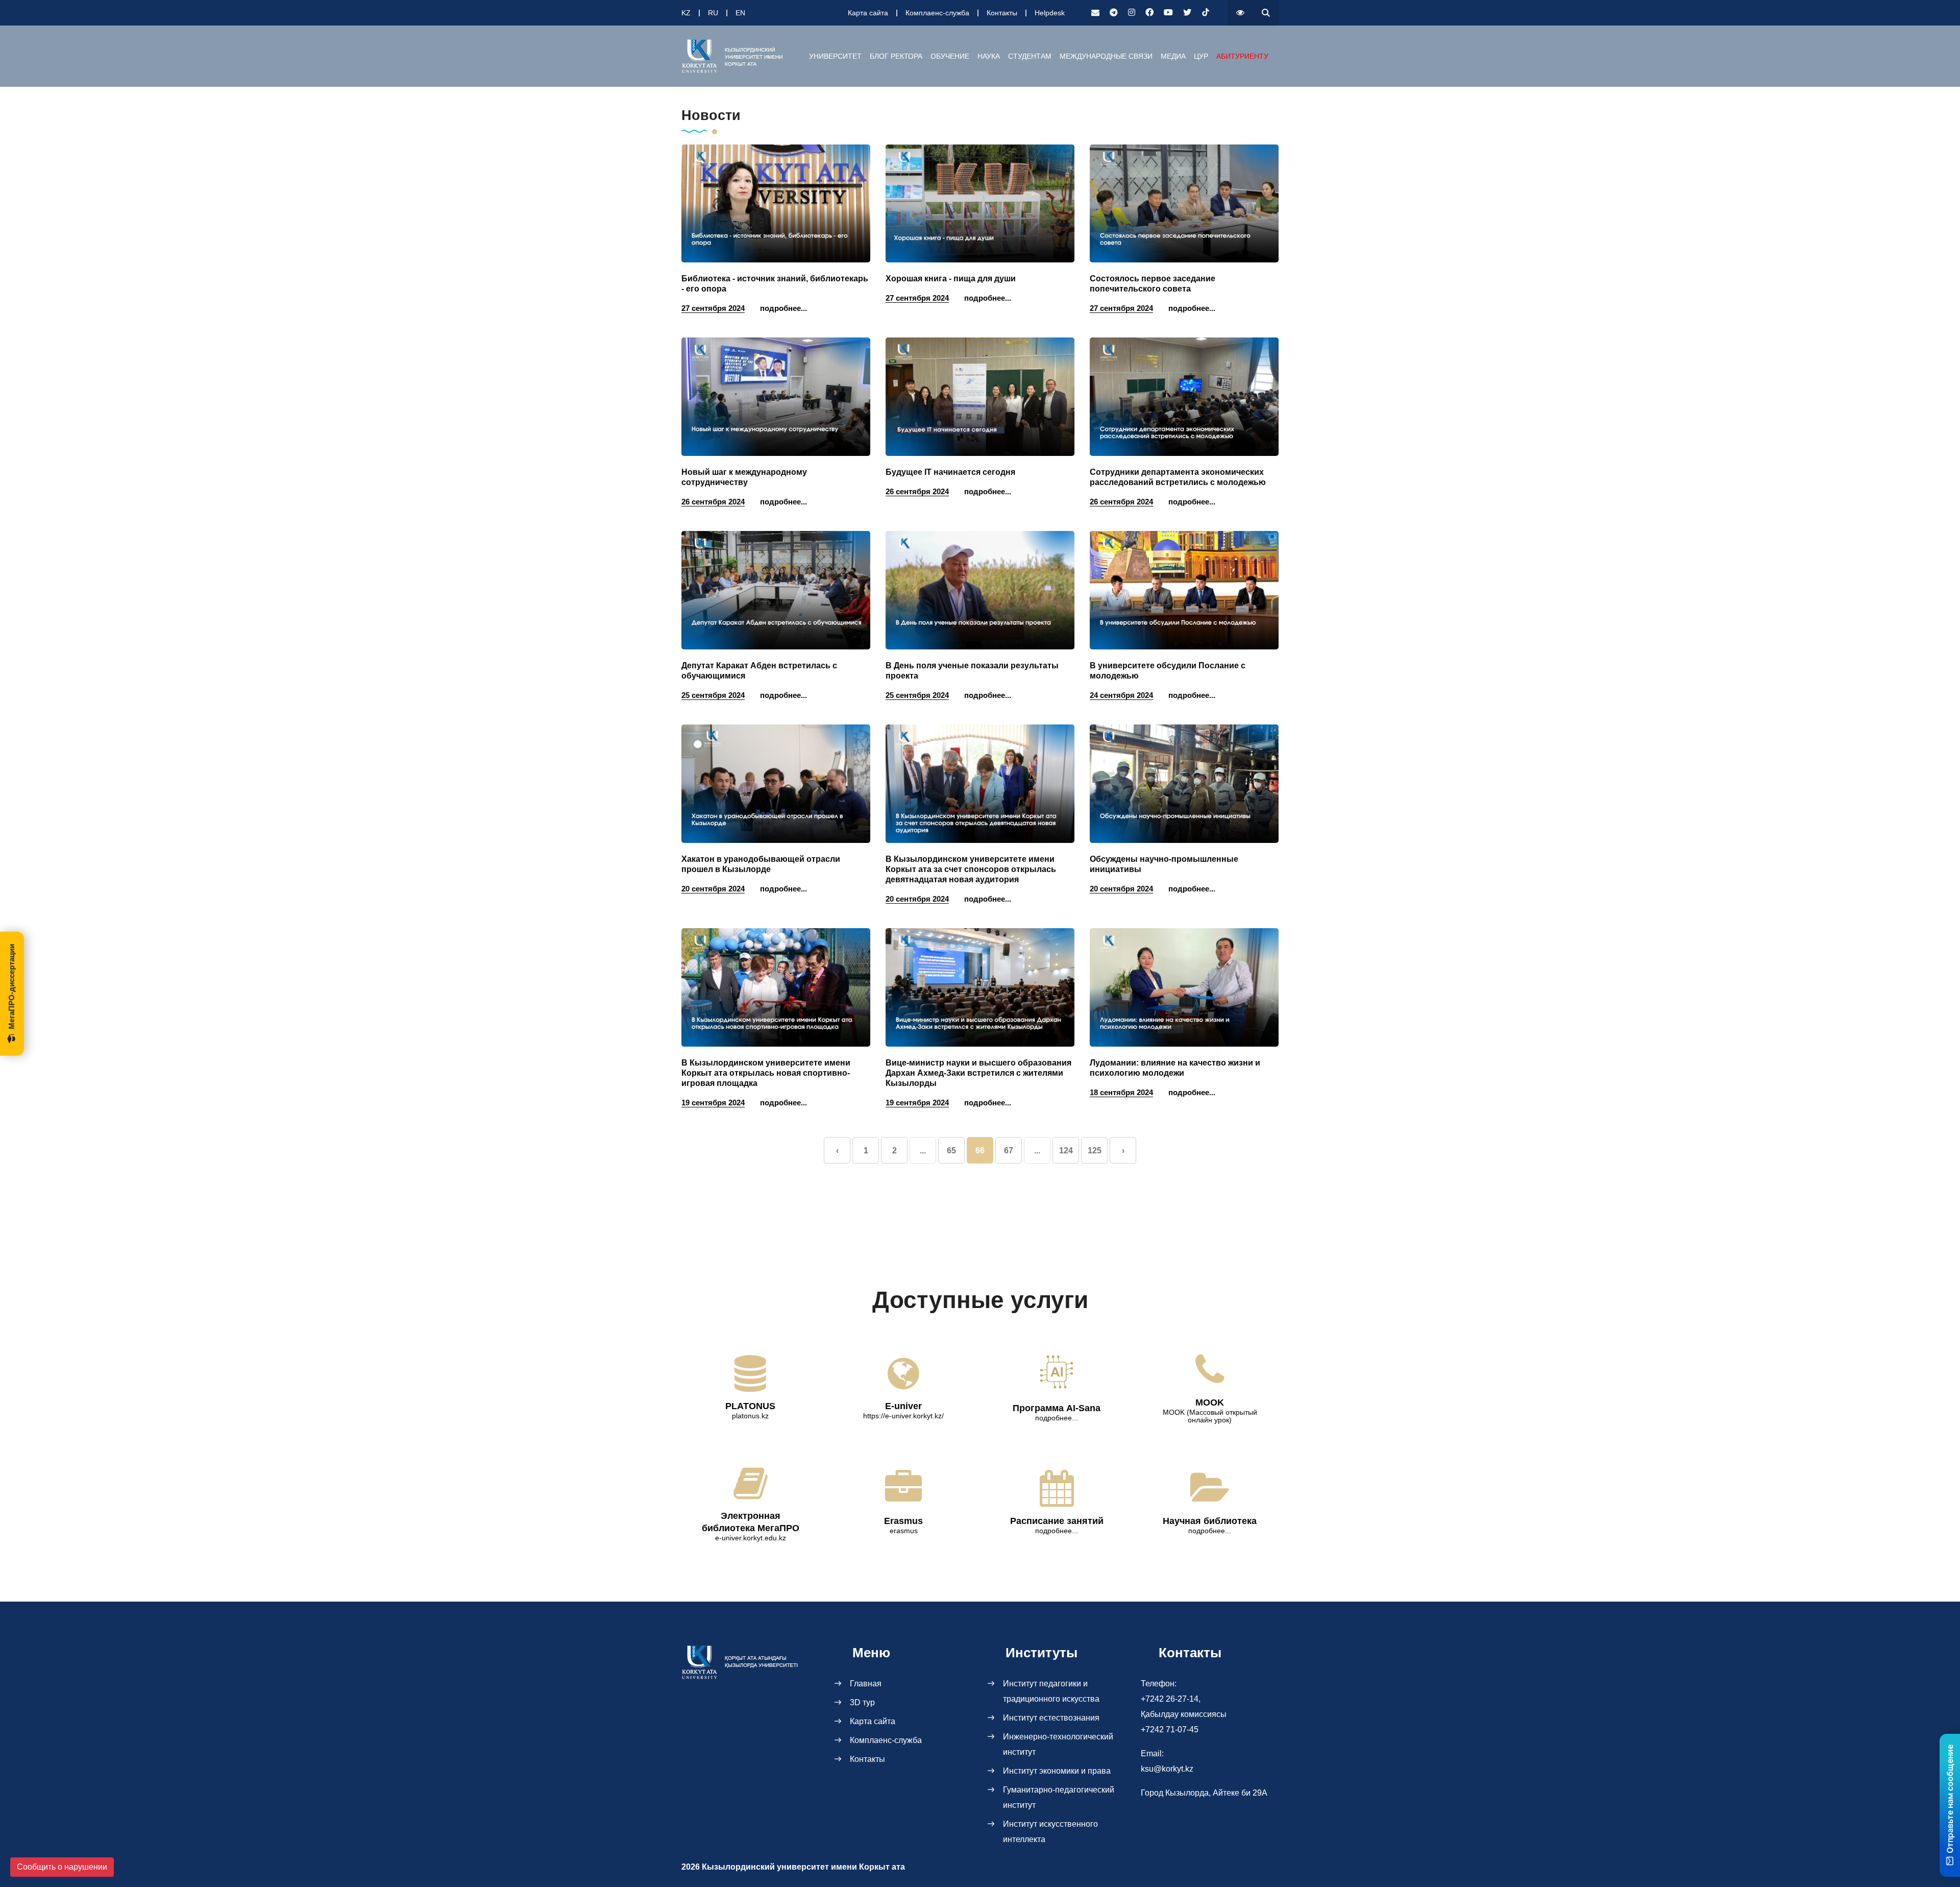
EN (740, 13)
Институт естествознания (1051, 1718)
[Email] (1095, 13)
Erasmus (903, 1521)
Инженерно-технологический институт (1058, 1744)
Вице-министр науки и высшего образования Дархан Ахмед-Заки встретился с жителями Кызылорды (978, 1073)
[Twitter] (1187, 13)
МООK (1210, 1402)
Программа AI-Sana (1057, 1408)
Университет (835, 56)
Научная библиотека (1210, 1521)
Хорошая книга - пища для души (951, 279)
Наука (989, 56)
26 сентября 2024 (713, 502)
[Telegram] (1114, 13)
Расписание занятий (1057, 1521)
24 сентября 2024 (1121, 695)
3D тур (862, 1702)
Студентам (1030, 56)
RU (713, 13)
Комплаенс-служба (937, 13)
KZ (686, 13)
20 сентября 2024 (713, 889)
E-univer (903, 1406)
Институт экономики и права (1057, 1771)
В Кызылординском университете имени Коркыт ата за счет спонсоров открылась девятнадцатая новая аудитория (971, 869)
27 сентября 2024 (713, 308)
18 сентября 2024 (1121, 1092)
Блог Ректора (896, 56)
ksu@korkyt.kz (1167, 1769)
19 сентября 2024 (713, 1103)
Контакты (1002, 13)
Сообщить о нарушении (62, 1867)
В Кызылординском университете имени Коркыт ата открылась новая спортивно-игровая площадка (766, 1073)
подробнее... (783, 308)
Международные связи (1106, 56)
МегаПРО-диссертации (11, 987)
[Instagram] (1132, 13)
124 (1066, 1151)
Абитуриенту (1242, 56)
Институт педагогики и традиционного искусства (1051, 1691)
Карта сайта (868, 13)
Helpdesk (1050, 13)
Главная (866, 1684)
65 (951, 1151)
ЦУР (1201, 56)
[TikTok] (1206, 13)
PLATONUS (750, 1406)
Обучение (950, 56)
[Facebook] (1149, 13)
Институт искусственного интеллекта (1050, 1832)
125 (1095, 1151)
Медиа (1173, 56)
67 (1009, 1151)
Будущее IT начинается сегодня (950, 472)
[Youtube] (1168, 13)
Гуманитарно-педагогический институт (1059, 1797)
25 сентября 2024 (713, 695)
